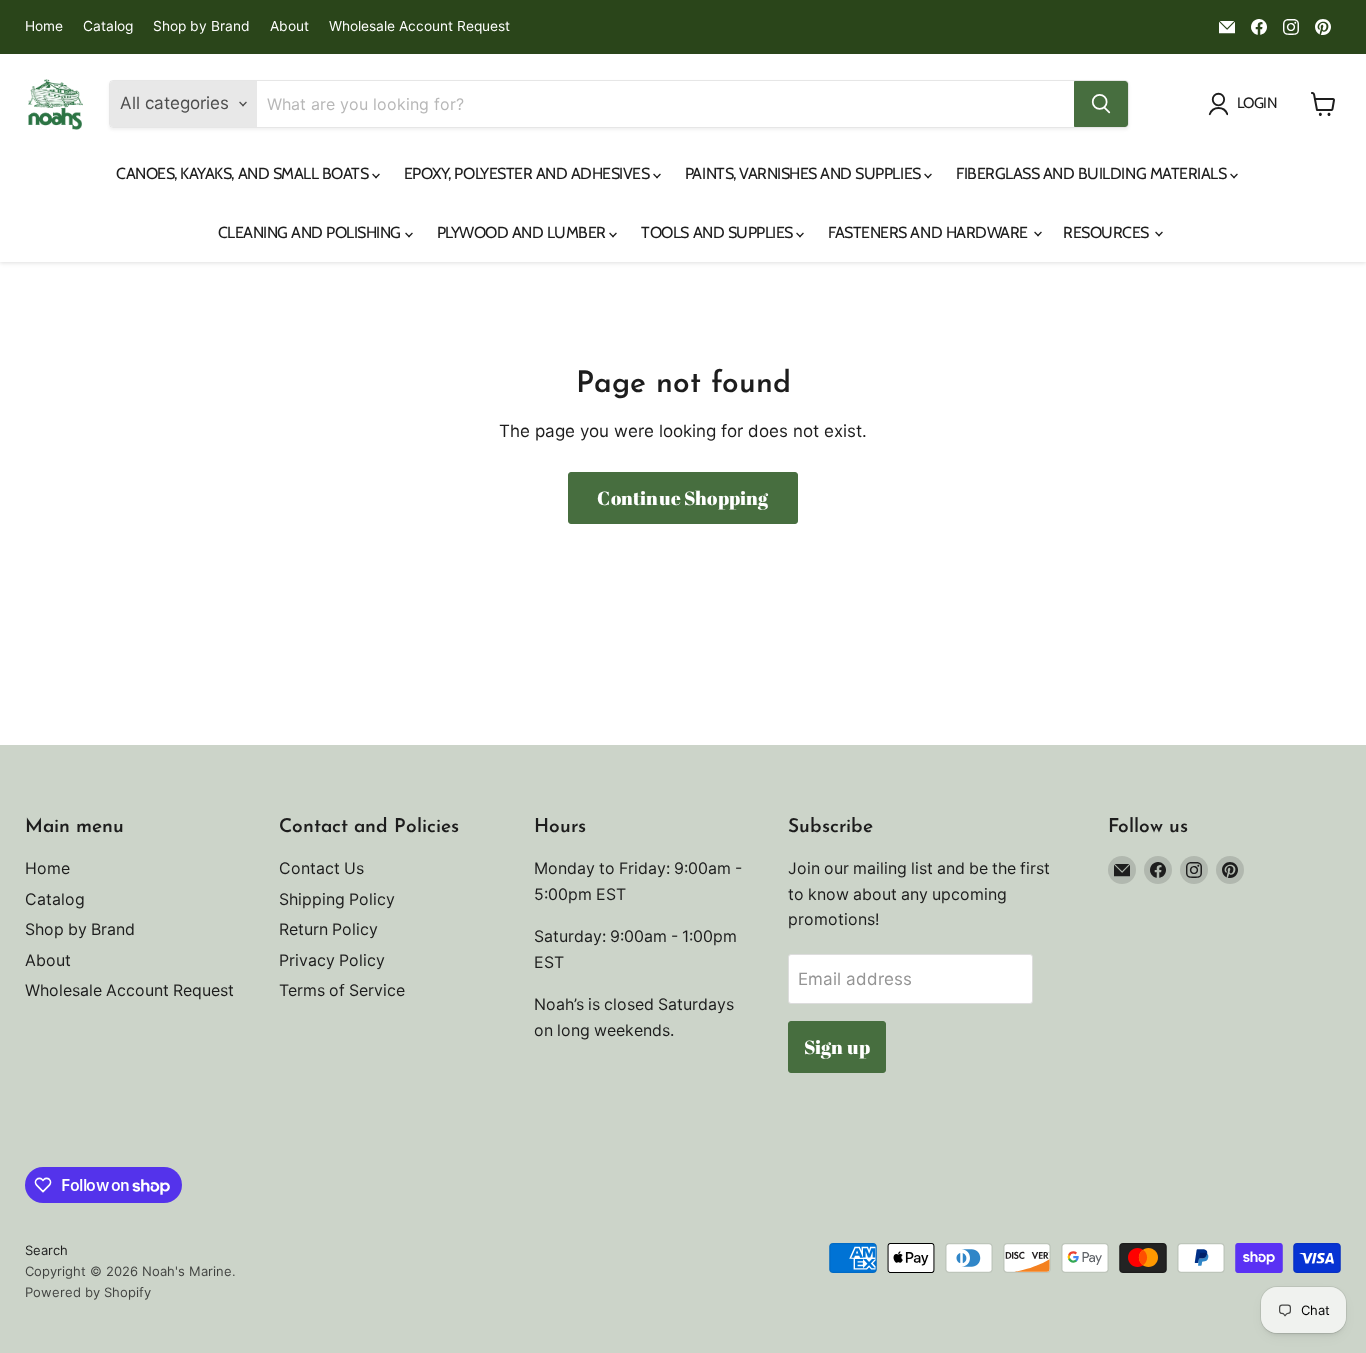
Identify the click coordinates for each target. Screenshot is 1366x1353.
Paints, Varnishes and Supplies (804, 173)
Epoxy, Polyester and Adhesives (528, 173)
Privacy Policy (332, 960)
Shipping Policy (337, 899)
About (289, 26)
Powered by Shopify (88, 1292)
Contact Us (321, 868)
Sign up (837, 1047)
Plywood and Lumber (523, 232)
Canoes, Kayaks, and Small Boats (244, 173)
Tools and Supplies (718, 232)
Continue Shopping (682, 498)
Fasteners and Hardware (929, 232)
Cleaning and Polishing (311, 232)
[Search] (1101, 104)
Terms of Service (342, 990)
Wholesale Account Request (419, 26)
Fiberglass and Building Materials (1093, 173)
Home (44, 26)
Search (46, 1250)
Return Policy (328, 929)
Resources (1107, 232)
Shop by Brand (201, 26)
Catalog (108, 26)
